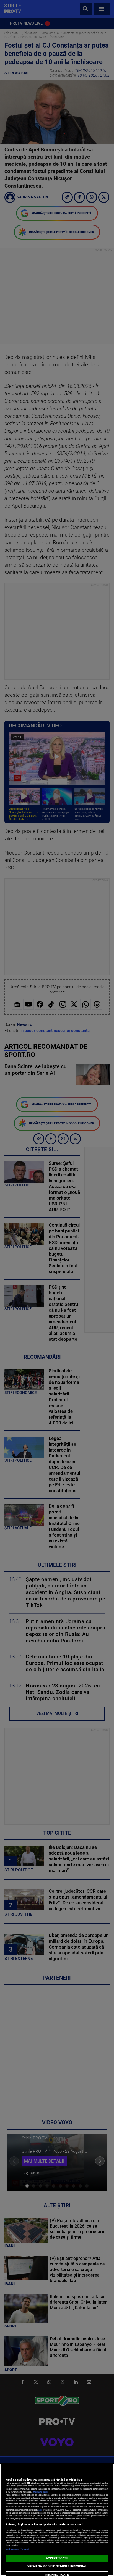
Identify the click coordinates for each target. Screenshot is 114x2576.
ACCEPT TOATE (57, 2558)
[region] (57, 2520)
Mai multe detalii (41, 2492)
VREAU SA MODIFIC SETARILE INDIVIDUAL (57, 2566)
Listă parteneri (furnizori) (18, 2549)
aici (40, 2510)
